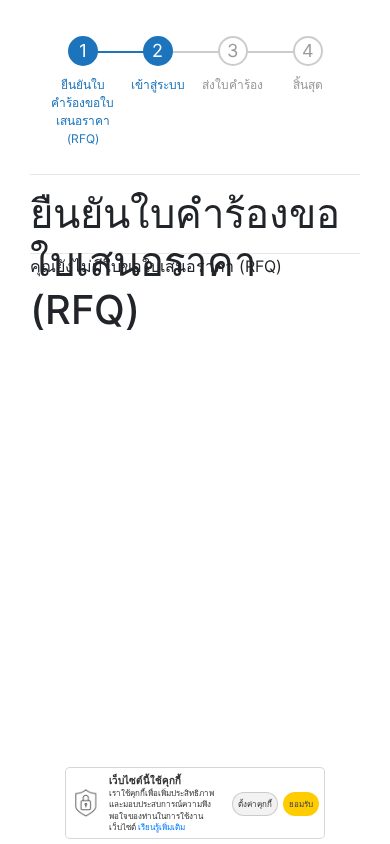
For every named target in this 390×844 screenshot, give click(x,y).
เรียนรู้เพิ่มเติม (161, 827)
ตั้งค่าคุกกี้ (255, 804)
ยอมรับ (301, 804)
